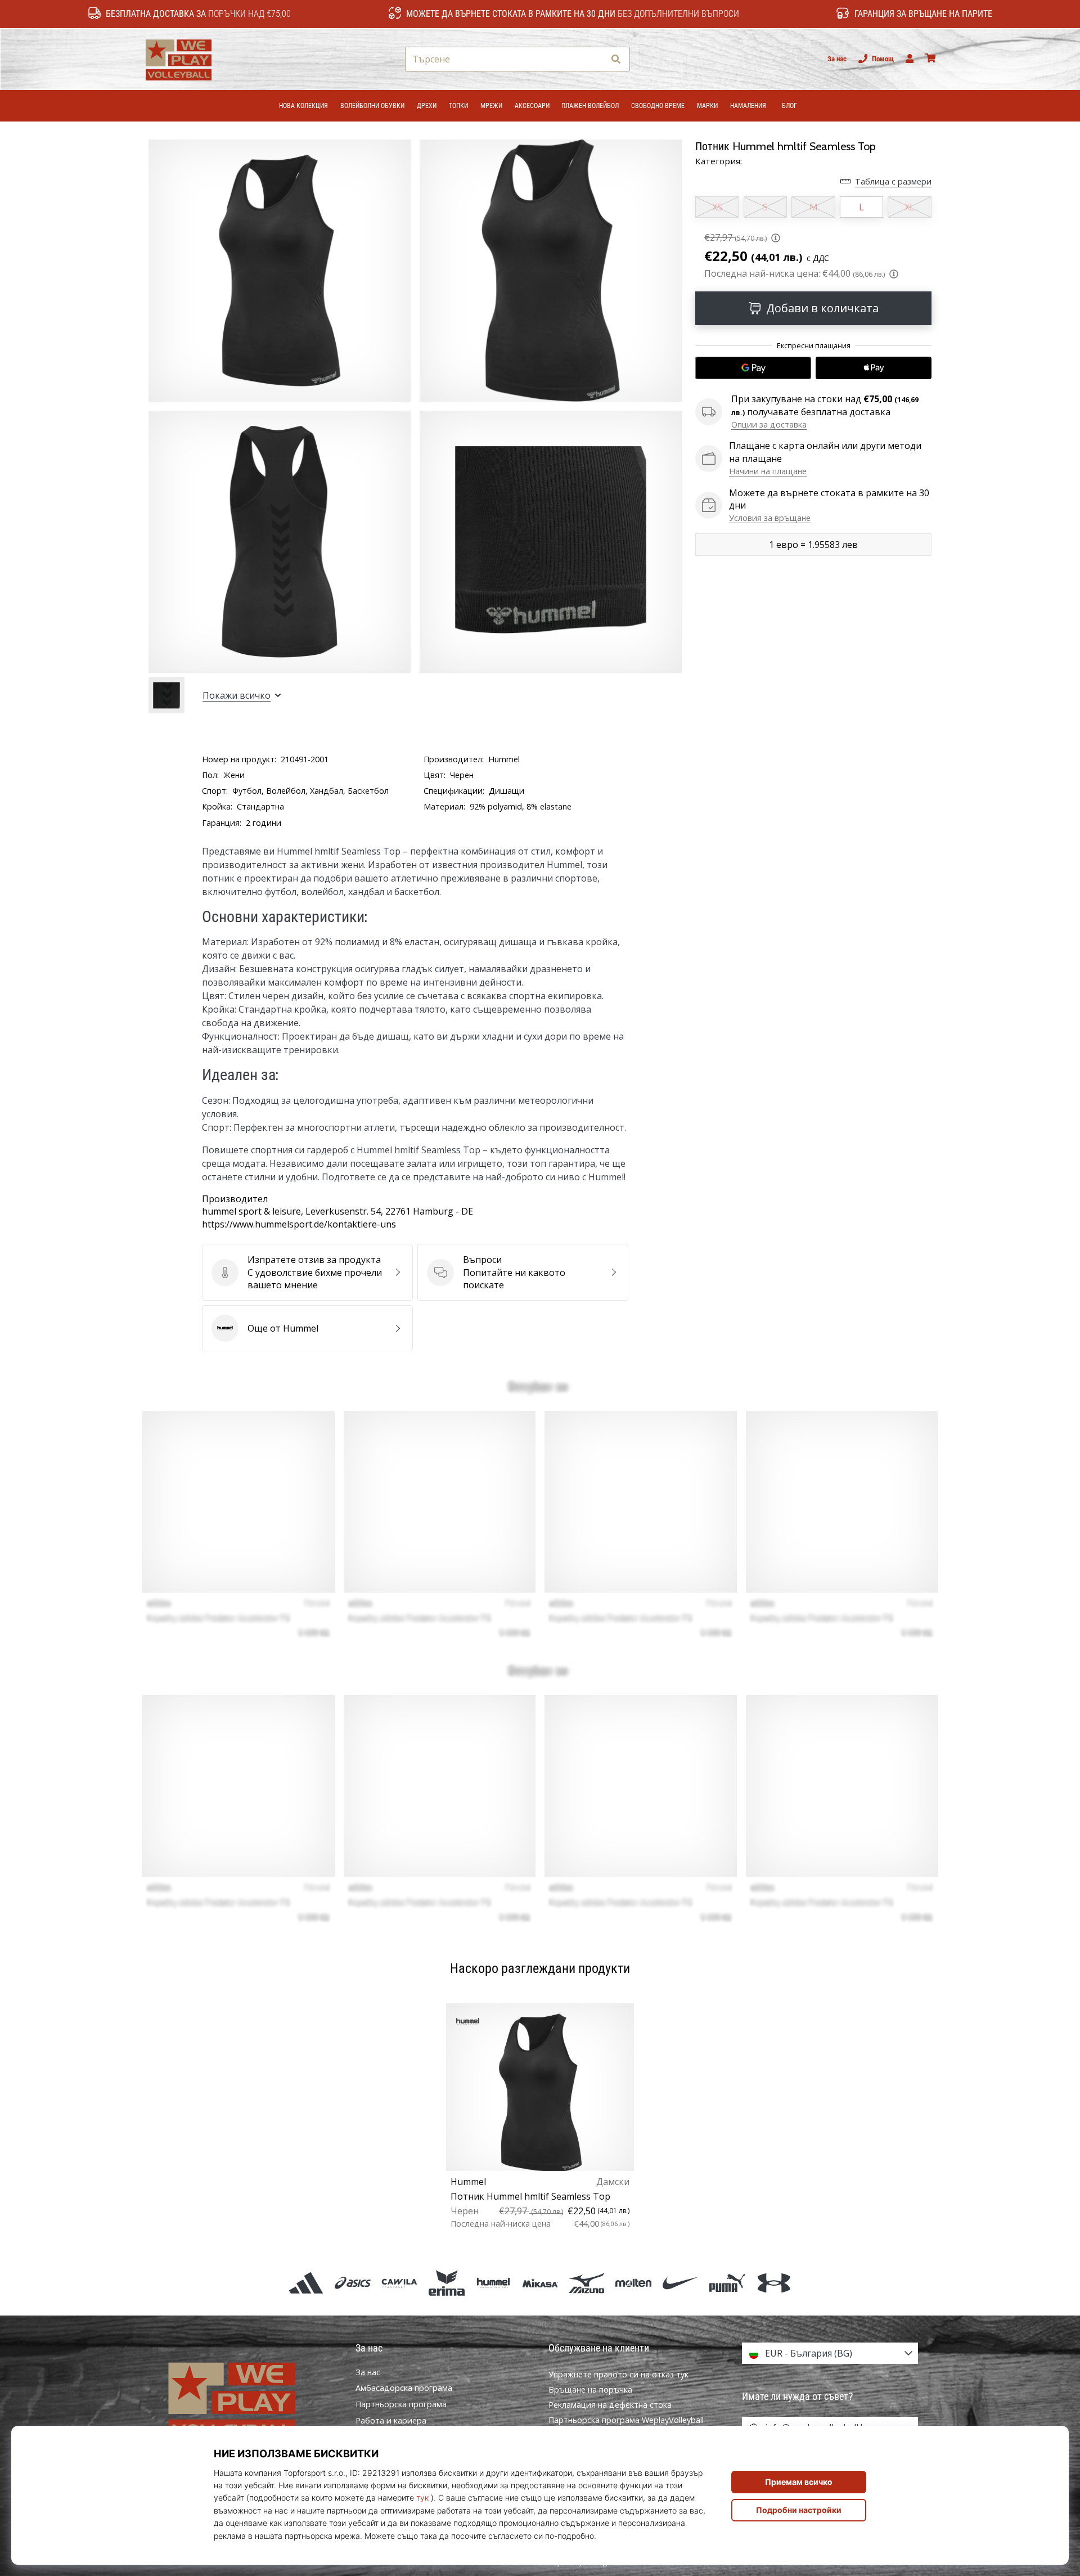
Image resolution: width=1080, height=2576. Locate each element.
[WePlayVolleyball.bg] (250, 2400)
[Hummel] (493, 2283)
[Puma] (727, 2283)
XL (910, 207)
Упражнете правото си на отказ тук (618, 2374)
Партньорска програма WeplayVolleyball (626, 2420)
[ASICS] (353, 2283)
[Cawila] (400, 2283)
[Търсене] (616, 59)
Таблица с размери (893, 181)
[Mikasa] (540, 2283)
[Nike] (680, 2283)
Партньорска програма (401, 2404)
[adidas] (306, 2283)
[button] (595, 59)
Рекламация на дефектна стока (610, 2405)
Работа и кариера (391, 2421)
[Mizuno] (587, 2283)
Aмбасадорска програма (404, 2388)
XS (717, 207)
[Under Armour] (774, 2283)
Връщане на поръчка (590, 2390)
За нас (837, 59)
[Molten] (634, 2283)
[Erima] (446, 2283)
